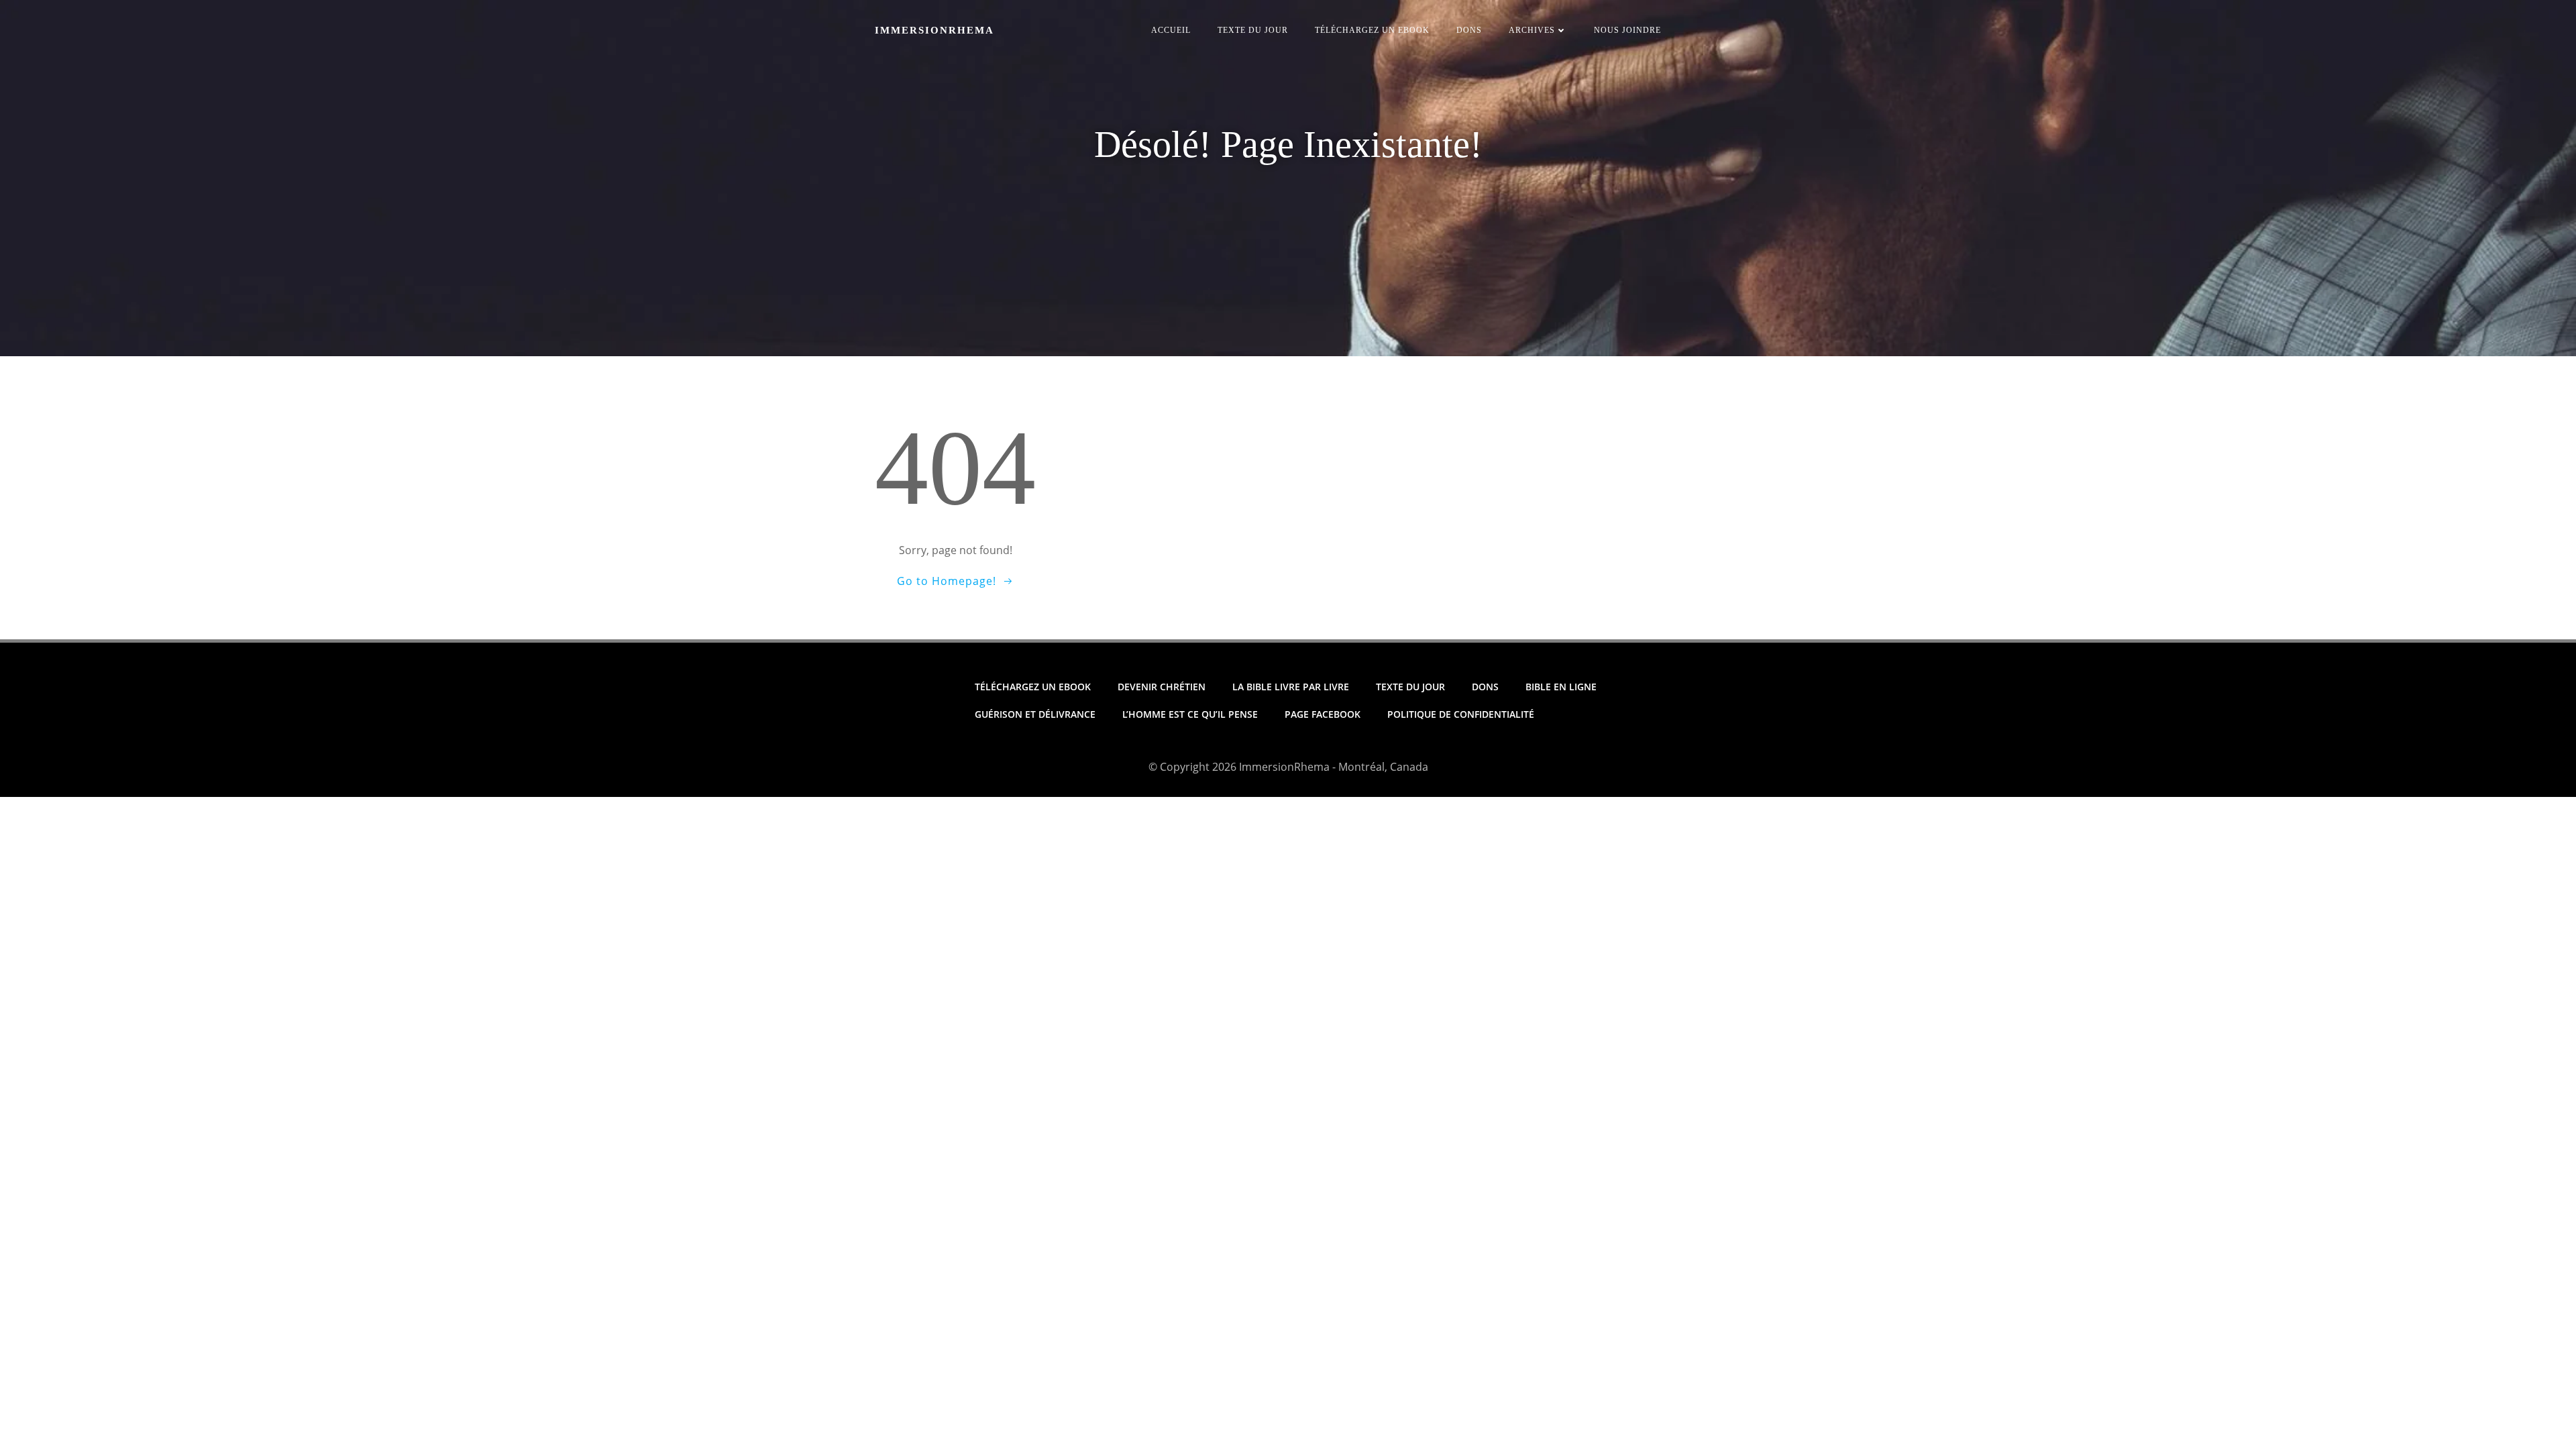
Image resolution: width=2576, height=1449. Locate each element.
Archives (1532, 30)
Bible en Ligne (1561, 687)
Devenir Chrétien (1162, 687)
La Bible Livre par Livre (1291, 687)
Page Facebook (1323, 714)
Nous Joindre (1627, 30)
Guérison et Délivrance (1035, 714)
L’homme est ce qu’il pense (1190, 714)
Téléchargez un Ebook (1372, 30)
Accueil (1171, 30)
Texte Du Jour (1253, 30)
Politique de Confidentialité (1461, 714)
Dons (1469, 30)
